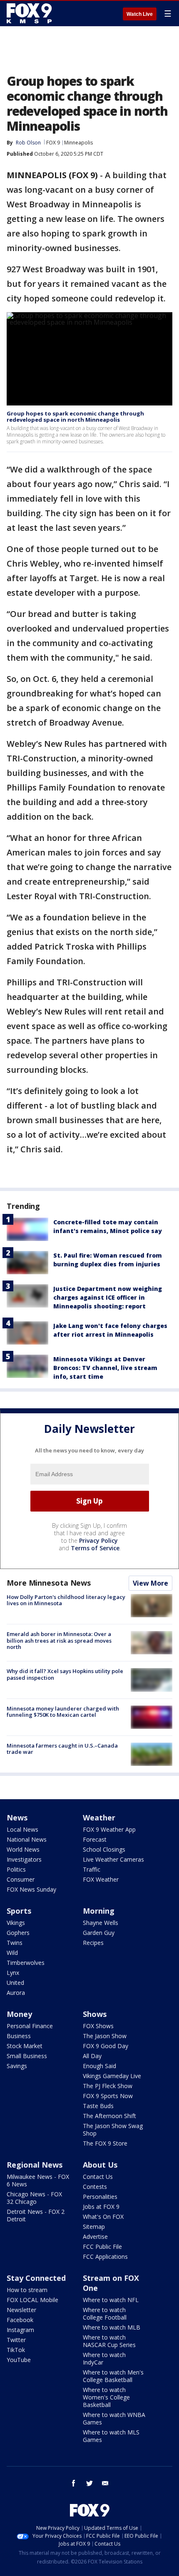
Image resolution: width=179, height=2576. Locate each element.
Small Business (27, 2056)
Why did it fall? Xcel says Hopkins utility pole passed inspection (65, 1674)
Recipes (93, 1943)
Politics (16, 1869)
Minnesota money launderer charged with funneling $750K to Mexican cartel (63, 1712)
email (105, 2483)
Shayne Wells (101, 1923)
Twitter (16, 2340)
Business (19, 2036)
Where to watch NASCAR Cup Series (109, 2341)
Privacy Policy (98, 1540)
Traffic (92, 1869)
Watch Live (140, 14)
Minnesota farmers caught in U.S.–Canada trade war (62, 1749)
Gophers (18, 1933)
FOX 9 (53, 143)
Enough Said (99, 2066)
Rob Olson (28, 143)
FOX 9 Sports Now (108, 2096)
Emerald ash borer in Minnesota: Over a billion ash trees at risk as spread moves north (59, 1640)
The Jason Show (105, 2036)
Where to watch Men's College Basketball (113, 2376)
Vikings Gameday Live (112, 2076)
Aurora (16, 1993)
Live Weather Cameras (113, 1859)
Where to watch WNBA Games (114, 2418)
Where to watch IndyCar (104, 2358)
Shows (95, 2014)
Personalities (100, 2197)
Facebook (20, 2320)
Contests (95, 2187)
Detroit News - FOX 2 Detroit (36, 2215)
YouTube (19, 2360)
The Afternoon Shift (109, 2116)
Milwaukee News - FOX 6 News (38, 2180)
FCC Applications (105, 2256)
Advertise (95, 2237)
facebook (74, 2483)
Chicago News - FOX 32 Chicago (34, 2198)
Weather (99, 1818)
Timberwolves (26, 1963)
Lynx (13, 1973)
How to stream (27, 2290)
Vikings (16, 1923)
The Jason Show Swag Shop (113, 2130)
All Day (92, 2056)
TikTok (16, 2350)
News (17, 1818)
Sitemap (94, 2227)
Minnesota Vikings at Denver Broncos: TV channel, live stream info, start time (105, 1368)
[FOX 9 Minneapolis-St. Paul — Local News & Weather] (31, 13)
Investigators (24, 1859)
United (15, 1983)
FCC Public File (102, 2247)
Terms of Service (95, 1548)
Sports (19, 1911)
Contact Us (98, 2177)
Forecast (95, 1839)
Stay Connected (36, 2278)
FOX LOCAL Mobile (32, 2300)
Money (19, 2014)
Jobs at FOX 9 (101, 2207)
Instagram (20, 2330)
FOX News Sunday (31, 1889)
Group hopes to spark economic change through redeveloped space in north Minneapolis (75, 417)
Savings (17, 2066)
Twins (15, 1943)
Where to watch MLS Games (111, 2436)
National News (27, 1839)
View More (150, 1583)
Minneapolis (78, 143)
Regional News (35, 2165)
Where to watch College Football (105, 2314)
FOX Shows (98, 2026)
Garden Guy (99, 1933)
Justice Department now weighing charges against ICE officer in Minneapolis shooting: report (108, 1297)
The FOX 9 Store (105, 2143)
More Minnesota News (49, 1583)
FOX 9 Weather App (109, 1829)
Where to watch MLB (112, 2327)
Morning (99, 1911)
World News (23, 1849)
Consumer (21, 1879)
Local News (22, 1829)
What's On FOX (103, 2217)
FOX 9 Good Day (106, 2046)
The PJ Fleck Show (108, 2086)
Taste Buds (98, 2106)
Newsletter (21, 2310)
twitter (89, 2483)
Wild (12, 1953)
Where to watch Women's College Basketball (106, 2397)
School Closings (104, 1849)
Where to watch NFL (111, 2300)
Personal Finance (30, 2026)
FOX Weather (101, 1879)
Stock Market (25, 2046)
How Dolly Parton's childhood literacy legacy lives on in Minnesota (66, 1600)
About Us (100, 2165)
